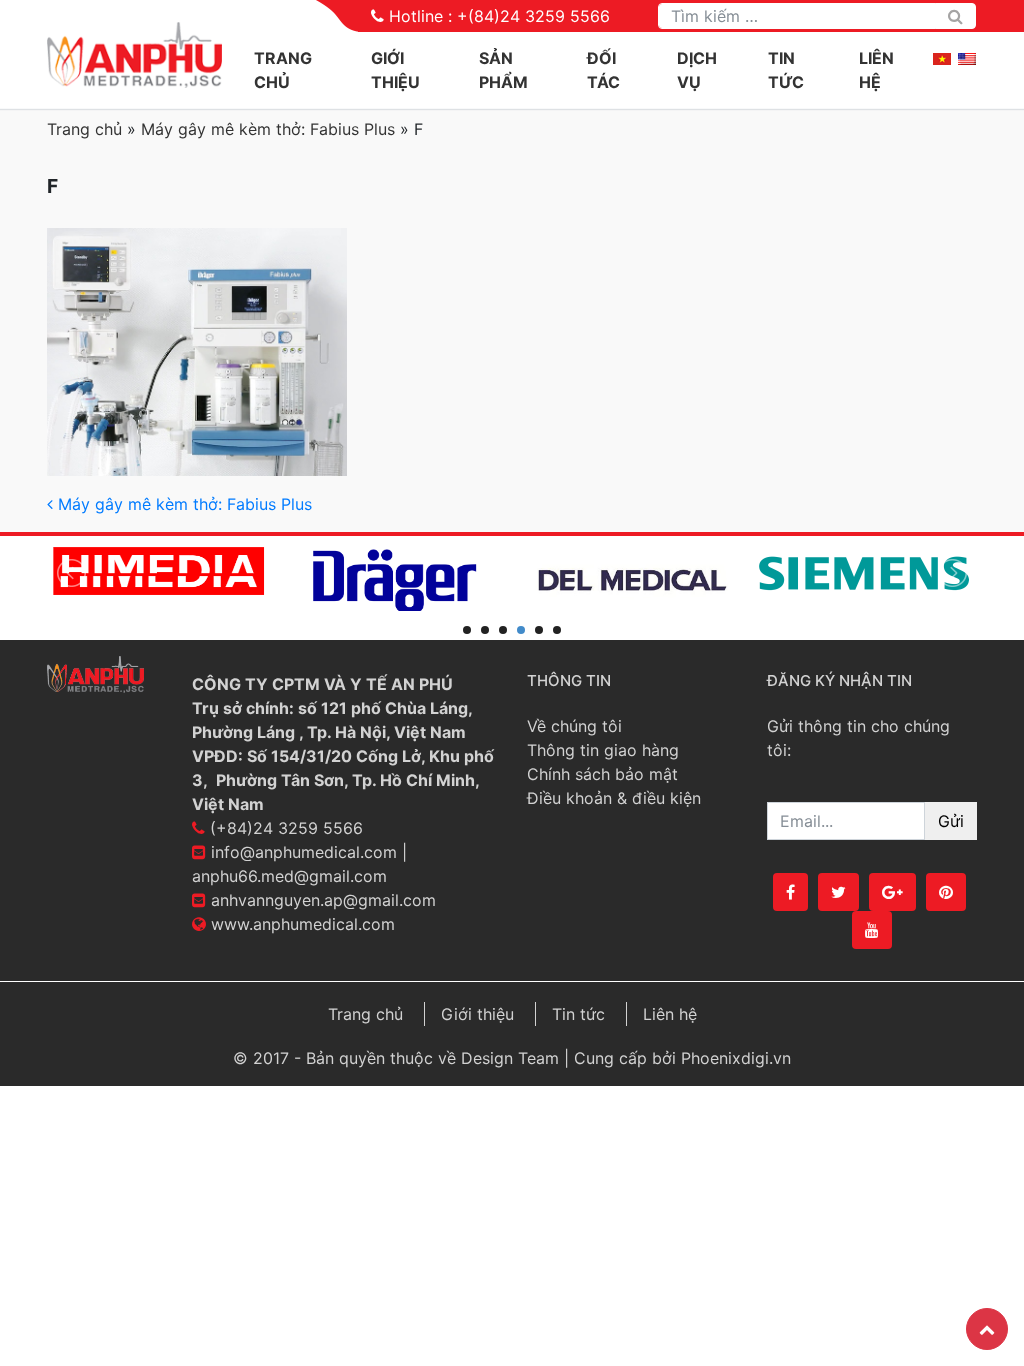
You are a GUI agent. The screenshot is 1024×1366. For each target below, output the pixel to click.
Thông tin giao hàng (603, 750)
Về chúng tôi (574, 726)
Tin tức (786, 70)
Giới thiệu (477, 1014)
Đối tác (603, 70)
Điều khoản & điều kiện (614, 798)
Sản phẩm (503, 70)
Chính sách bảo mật (602, 774)
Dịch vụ (697, 70)
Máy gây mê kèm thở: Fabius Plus (268, 129)
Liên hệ (876, 70)
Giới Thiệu (395, 70)
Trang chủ (283, 70)
